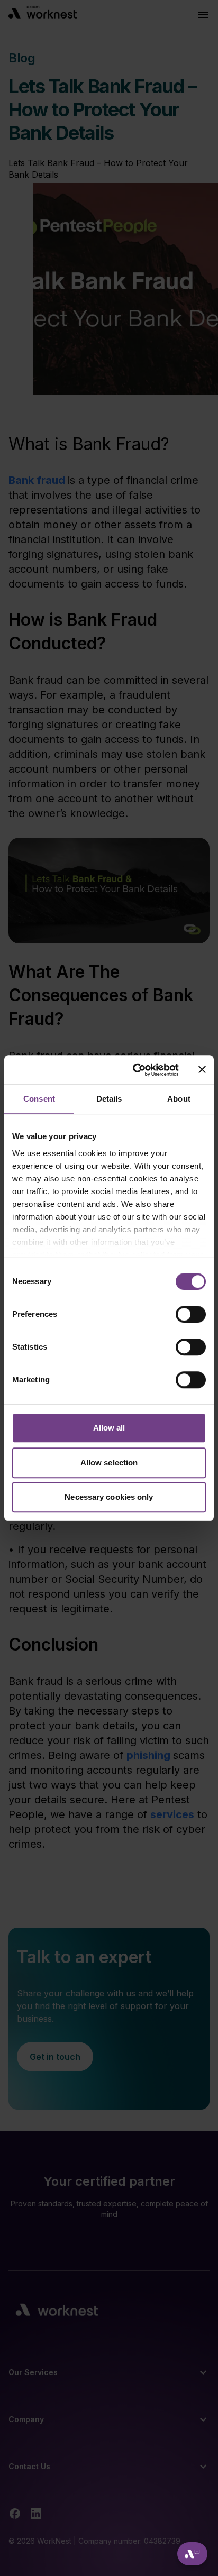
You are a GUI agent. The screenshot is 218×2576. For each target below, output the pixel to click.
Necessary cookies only (109, 1497)
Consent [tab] (39, 1099)
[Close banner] (202, 1070)
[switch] (191, 1314)
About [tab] (179, 1099)
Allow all (109, 1428)
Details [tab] (109, 1099)
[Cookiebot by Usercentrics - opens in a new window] (135, 1070)
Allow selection (109, 1463)
